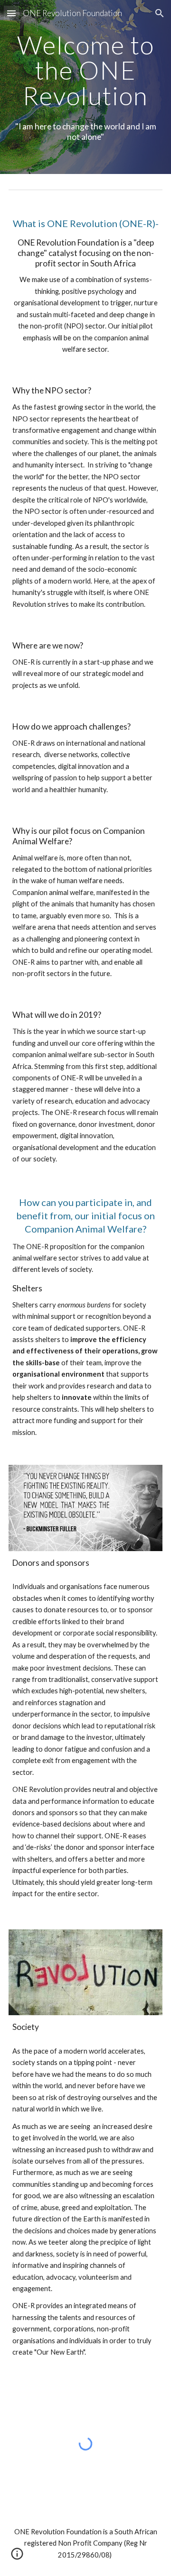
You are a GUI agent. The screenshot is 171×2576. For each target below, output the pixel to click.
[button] (11, 13)
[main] (85, 70)
